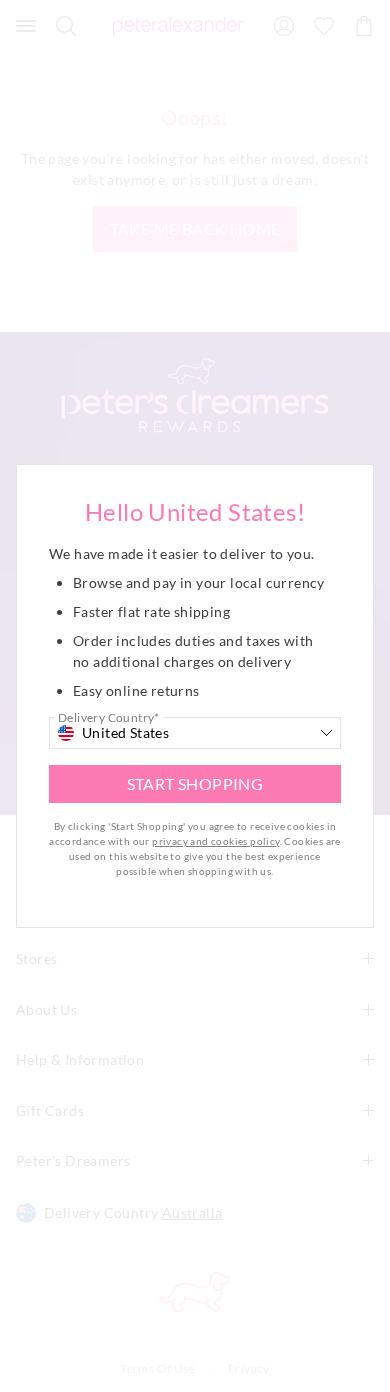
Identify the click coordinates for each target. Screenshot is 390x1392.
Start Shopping (195, 783)
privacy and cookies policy (215, 841)
